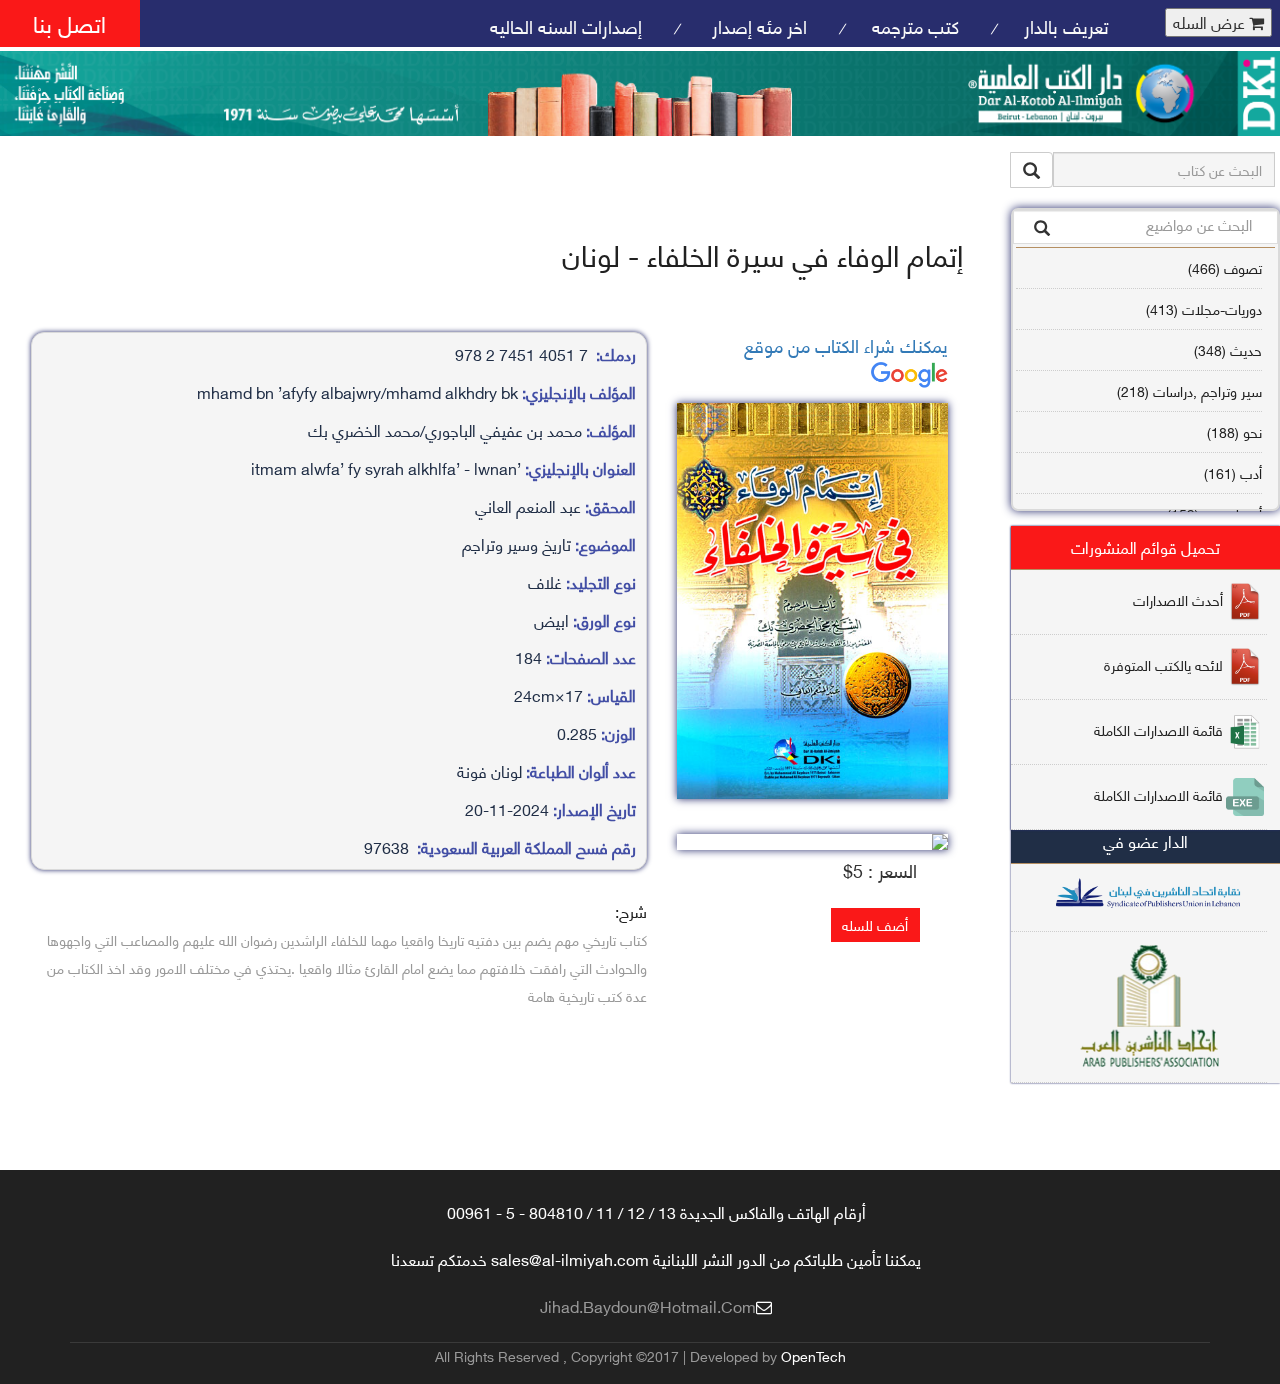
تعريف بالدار (1066, 25)
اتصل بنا (69, 22)
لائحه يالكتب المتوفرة (1163, 663)
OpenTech (813, 1355)
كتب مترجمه (915, 25)
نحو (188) (1234, 431)
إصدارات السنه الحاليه (566, 25)
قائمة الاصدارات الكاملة (1158, 728)
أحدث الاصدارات (1178, 598)
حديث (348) (1228, 349)
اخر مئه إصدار (757, 25)
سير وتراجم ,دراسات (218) (1189, 390)
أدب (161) (1233, 472)
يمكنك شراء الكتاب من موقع (846, 344)
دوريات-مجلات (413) (1204, 308)
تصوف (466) (1225, 267)
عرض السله (1211, 22)
